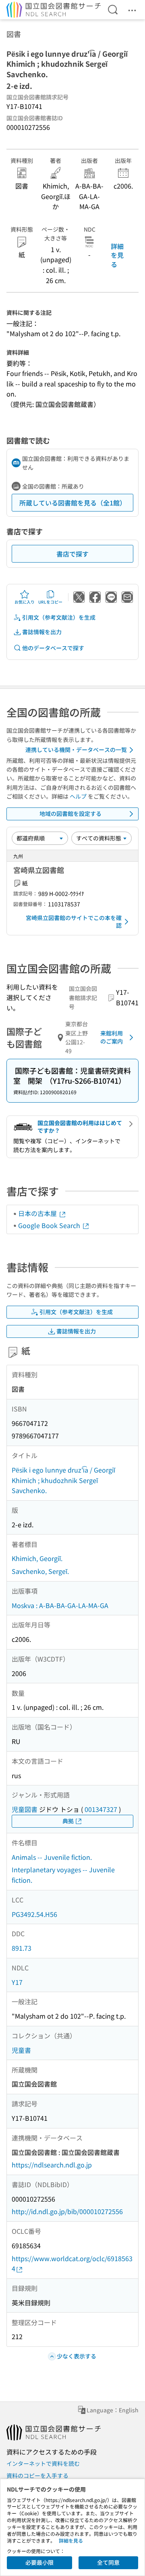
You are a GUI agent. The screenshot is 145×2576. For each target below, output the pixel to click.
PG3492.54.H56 (34, 1914)
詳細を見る (117, 255)
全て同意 (108, 2562)
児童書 (21, 2050)
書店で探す (72, 554)
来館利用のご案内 (112, 1037)
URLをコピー (50, 602)
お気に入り (25, 602)
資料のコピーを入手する (37, 2475)
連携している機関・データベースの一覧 (76, 750)
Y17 (17, 1982)
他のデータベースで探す (53, 648)
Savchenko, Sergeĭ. (40, 1571)
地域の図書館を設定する (70, 813)
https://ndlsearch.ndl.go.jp (52, 2165)
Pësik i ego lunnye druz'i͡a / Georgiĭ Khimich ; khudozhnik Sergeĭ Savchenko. (63, 1480)
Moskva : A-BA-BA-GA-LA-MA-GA (60, 1605)
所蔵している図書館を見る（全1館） (73, 503)
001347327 (101, 1809)
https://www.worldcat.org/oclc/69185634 (72, 2264)
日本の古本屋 (38, 1213)
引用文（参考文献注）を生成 (59, 617)
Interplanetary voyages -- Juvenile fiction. (63, 1875)
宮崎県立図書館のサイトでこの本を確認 (74, 922)
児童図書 (25, 1809)
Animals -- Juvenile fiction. (52, 1857)
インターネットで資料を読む (43, 2463)
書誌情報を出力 (42, 632)
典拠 (68, 1821)
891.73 (22, 1948)
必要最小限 (39, 2562)
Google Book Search (50, 1225)
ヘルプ (78, 796)
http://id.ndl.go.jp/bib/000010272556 (67, 2211)
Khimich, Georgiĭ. (37, 1558)
